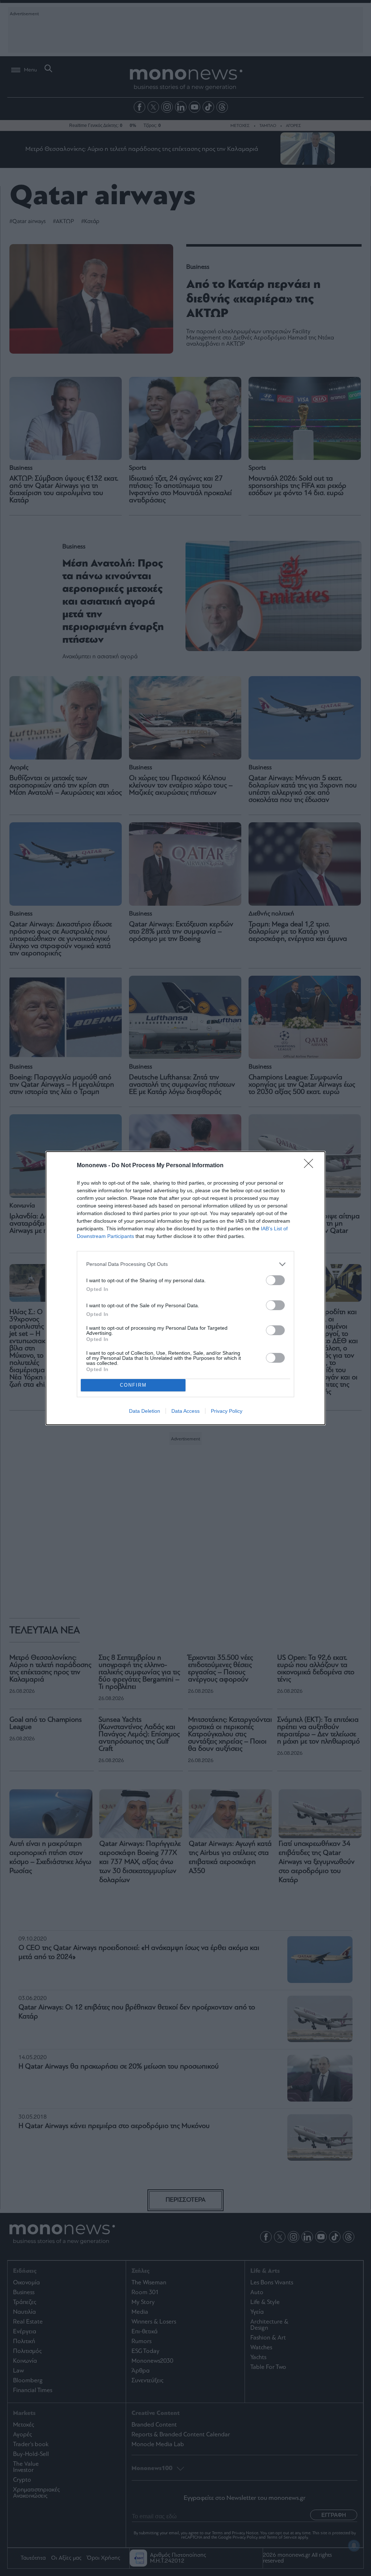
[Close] (311, 1166)
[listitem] (185, 1264)
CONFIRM (133, 1385)
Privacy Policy (227, 1411)
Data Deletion (145, 1411)
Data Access (185, 1411)
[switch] (275, 1280)
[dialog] (185, 1288)
